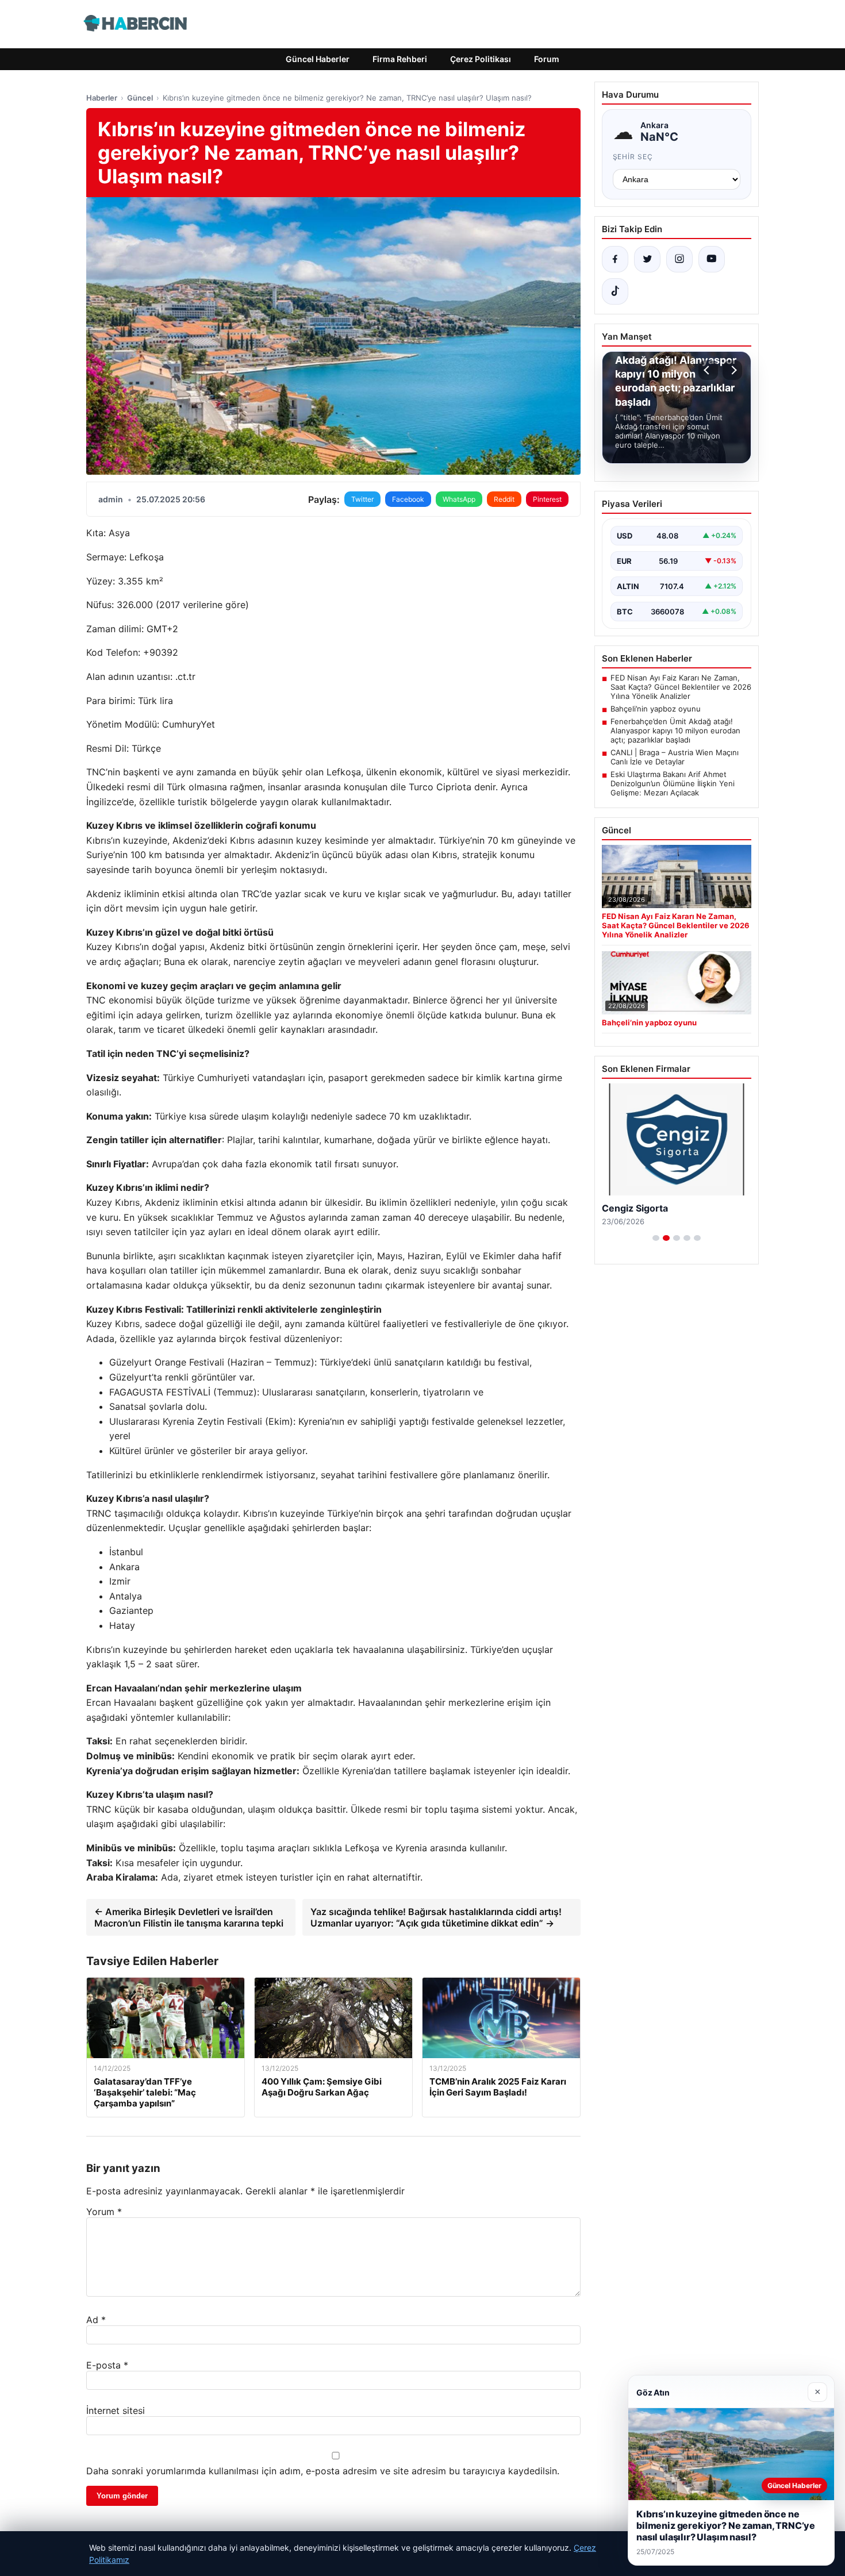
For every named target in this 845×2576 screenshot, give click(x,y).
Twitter (362, 499)
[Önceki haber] (708, 370)
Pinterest (547, 499)
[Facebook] (615, 259)
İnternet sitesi (116, 2410)
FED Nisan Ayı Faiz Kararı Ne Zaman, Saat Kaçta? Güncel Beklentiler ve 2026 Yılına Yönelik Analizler (681, 687)
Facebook (408, 499)
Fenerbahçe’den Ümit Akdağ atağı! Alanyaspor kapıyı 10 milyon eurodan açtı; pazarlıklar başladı (675, 730)
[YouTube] (712, 259)
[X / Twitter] (647, 259)
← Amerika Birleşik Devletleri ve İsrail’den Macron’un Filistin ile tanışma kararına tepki (189, 1917)
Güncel (140, 98)
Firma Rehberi (400, 59)
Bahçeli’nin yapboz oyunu (656, 709)
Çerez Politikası (481, 59)
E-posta (107, 2365)
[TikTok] (615, 291)
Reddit (504, 499)
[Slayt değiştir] (656, 1238)
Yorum (104, 2212)
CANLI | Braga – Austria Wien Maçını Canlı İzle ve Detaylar (675, 757)
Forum (547, 59)
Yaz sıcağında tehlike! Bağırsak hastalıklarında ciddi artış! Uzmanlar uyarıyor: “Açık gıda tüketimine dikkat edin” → (436, 1917)
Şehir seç (633, 157)
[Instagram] (679, 259)
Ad (96, 2320)
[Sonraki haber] (732, 370)
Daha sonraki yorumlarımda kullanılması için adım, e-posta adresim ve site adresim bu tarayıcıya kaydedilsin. (323, 2471)
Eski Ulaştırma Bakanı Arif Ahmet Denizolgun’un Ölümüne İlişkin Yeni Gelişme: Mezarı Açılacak (673, 783)
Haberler (102, 98)
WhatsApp (459, 499)
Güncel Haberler (318, 59)
